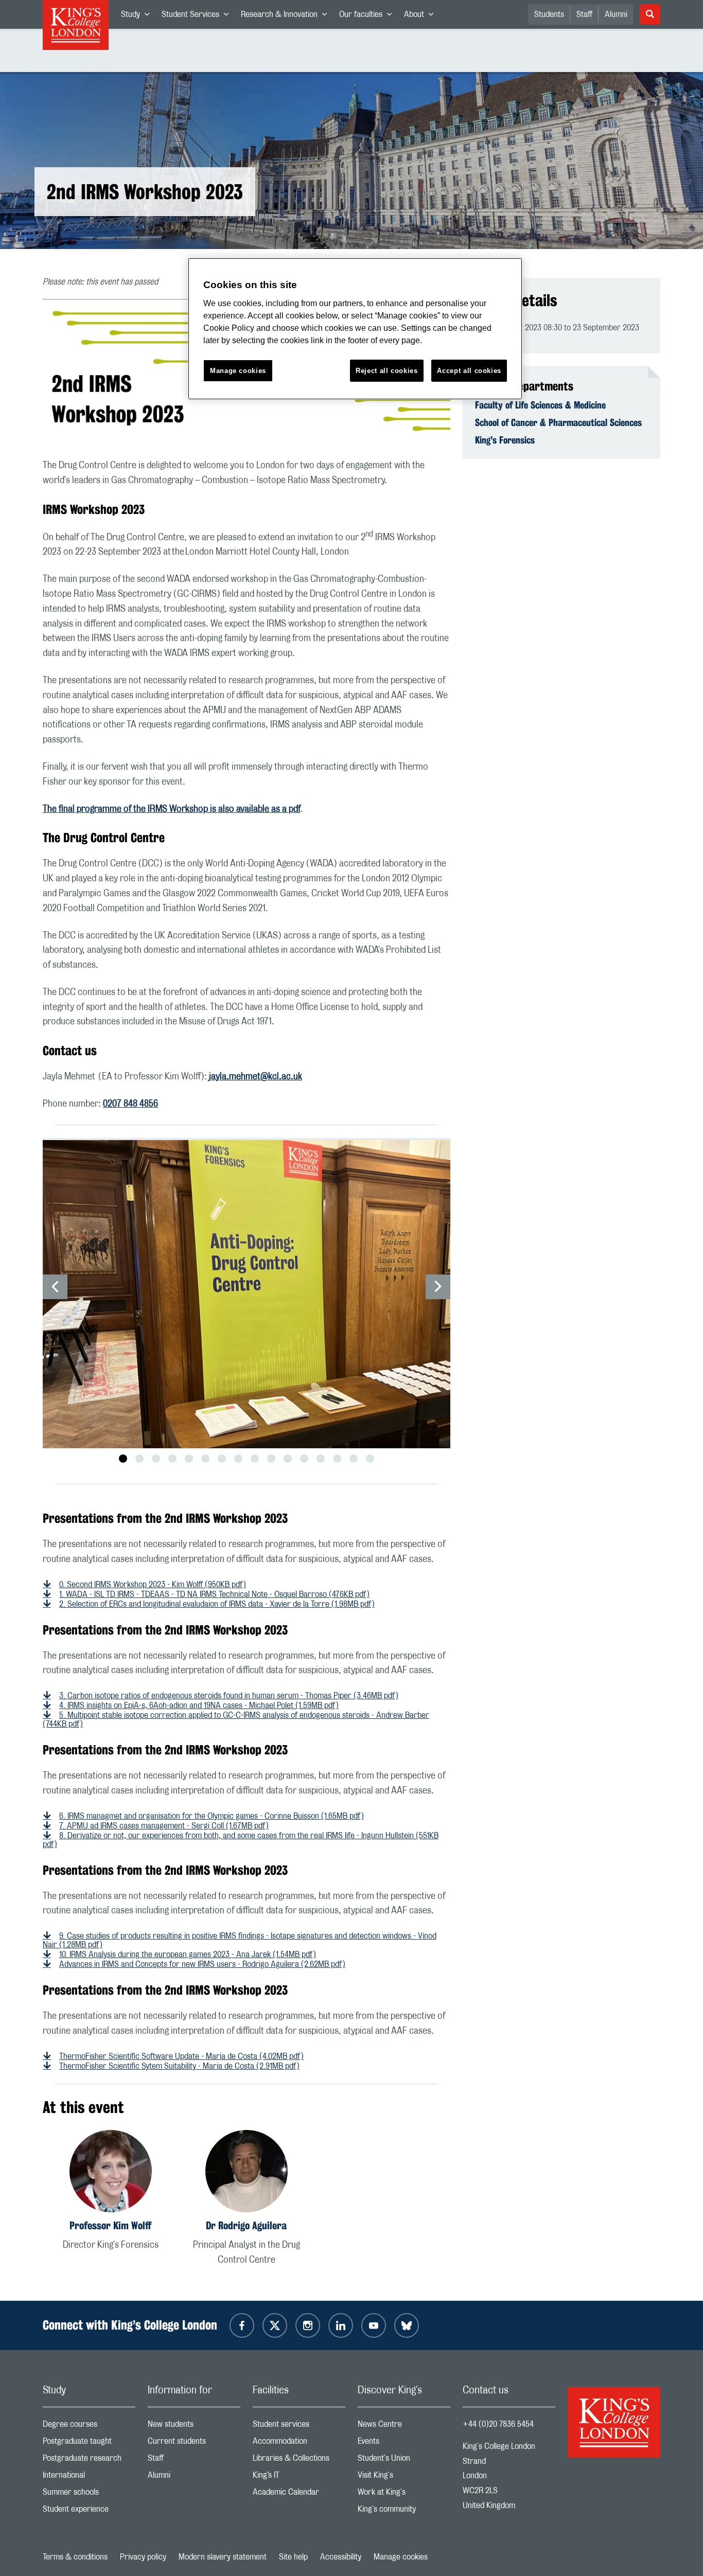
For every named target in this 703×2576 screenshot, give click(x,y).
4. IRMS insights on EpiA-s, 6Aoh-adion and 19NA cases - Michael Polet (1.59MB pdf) (199, 1706)
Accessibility (341, 2557)
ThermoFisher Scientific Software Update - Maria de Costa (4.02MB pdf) (181, 2056)
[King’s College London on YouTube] (374, 2325)
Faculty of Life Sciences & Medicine (540, 405)
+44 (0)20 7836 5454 (498, 2424)
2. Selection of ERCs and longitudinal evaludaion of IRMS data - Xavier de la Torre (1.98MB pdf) (217, 1604)
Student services (299, 2427)
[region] (355, 329)
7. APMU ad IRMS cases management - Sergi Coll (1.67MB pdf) (164, 1826)
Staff (584, 14)
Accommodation (299, 2444)
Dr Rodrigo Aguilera (246, 2225)
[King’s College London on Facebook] (242, 2325)
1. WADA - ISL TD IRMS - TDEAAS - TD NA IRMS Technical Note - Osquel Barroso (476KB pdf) (214, 1594)
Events (404, 2444)
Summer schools (89, 2494)
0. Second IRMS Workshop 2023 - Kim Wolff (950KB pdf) (153, 1585)
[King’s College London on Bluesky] (407, 2325)
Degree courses (89, 2427)
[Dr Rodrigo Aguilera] (247, 2173)
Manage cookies (401, 2557)
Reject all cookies (387, 371)
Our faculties (368, 16)
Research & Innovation (287, 16)
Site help (293, 2557)
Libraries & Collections (299, 2460)
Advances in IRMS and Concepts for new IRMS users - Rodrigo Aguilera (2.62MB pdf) (202, 1964)
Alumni (616, 14)
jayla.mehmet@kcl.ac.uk (256, 1077)
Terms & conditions (75, 2557)
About (422, 16)
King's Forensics (505, 440)
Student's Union (404, 2460)
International (89, 2477)
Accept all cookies (469, 371)
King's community (404, 2511)
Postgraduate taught (89, 2444)
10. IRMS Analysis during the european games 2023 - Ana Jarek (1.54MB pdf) (188, 1955)
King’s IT (299, 2477)
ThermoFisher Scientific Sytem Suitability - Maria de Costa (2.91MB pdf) (179, 2066)
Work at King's (404, 2494)
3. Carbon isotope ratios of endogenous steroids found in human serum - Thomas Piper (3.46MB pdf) (229, 1696)
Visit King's (404, 2477)
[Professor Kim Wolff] (111, 2173)
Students (549, 14)
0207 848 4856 (130, 1104)
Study (138, 16)
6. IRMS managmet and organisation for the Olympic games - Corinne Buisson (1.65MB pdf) (212, 1816)
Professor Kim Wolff (110, 2225)
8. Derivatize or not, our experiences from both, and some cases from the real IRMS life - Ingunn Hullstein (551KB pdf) (241, 1840)
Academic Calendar (299, 2494)
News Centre (404, 2427)
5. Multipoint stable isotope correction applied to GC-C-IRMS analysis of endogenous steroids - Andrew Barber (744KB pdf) (236, 1720)
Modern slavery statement (223, 2557)
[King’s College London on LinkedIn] (341, 2325)
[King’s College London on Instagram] (308, 2325)
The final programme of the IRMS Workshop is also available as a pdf (172, 809)
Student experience (89, 2511)
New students (194, 2427)
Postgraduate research (89, 2460)
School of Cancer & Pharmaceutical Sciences (558, 422)
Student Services (198, 16)
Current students (194, 2444)
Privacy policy (143, 2557)
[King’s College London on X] (275, 2325)
